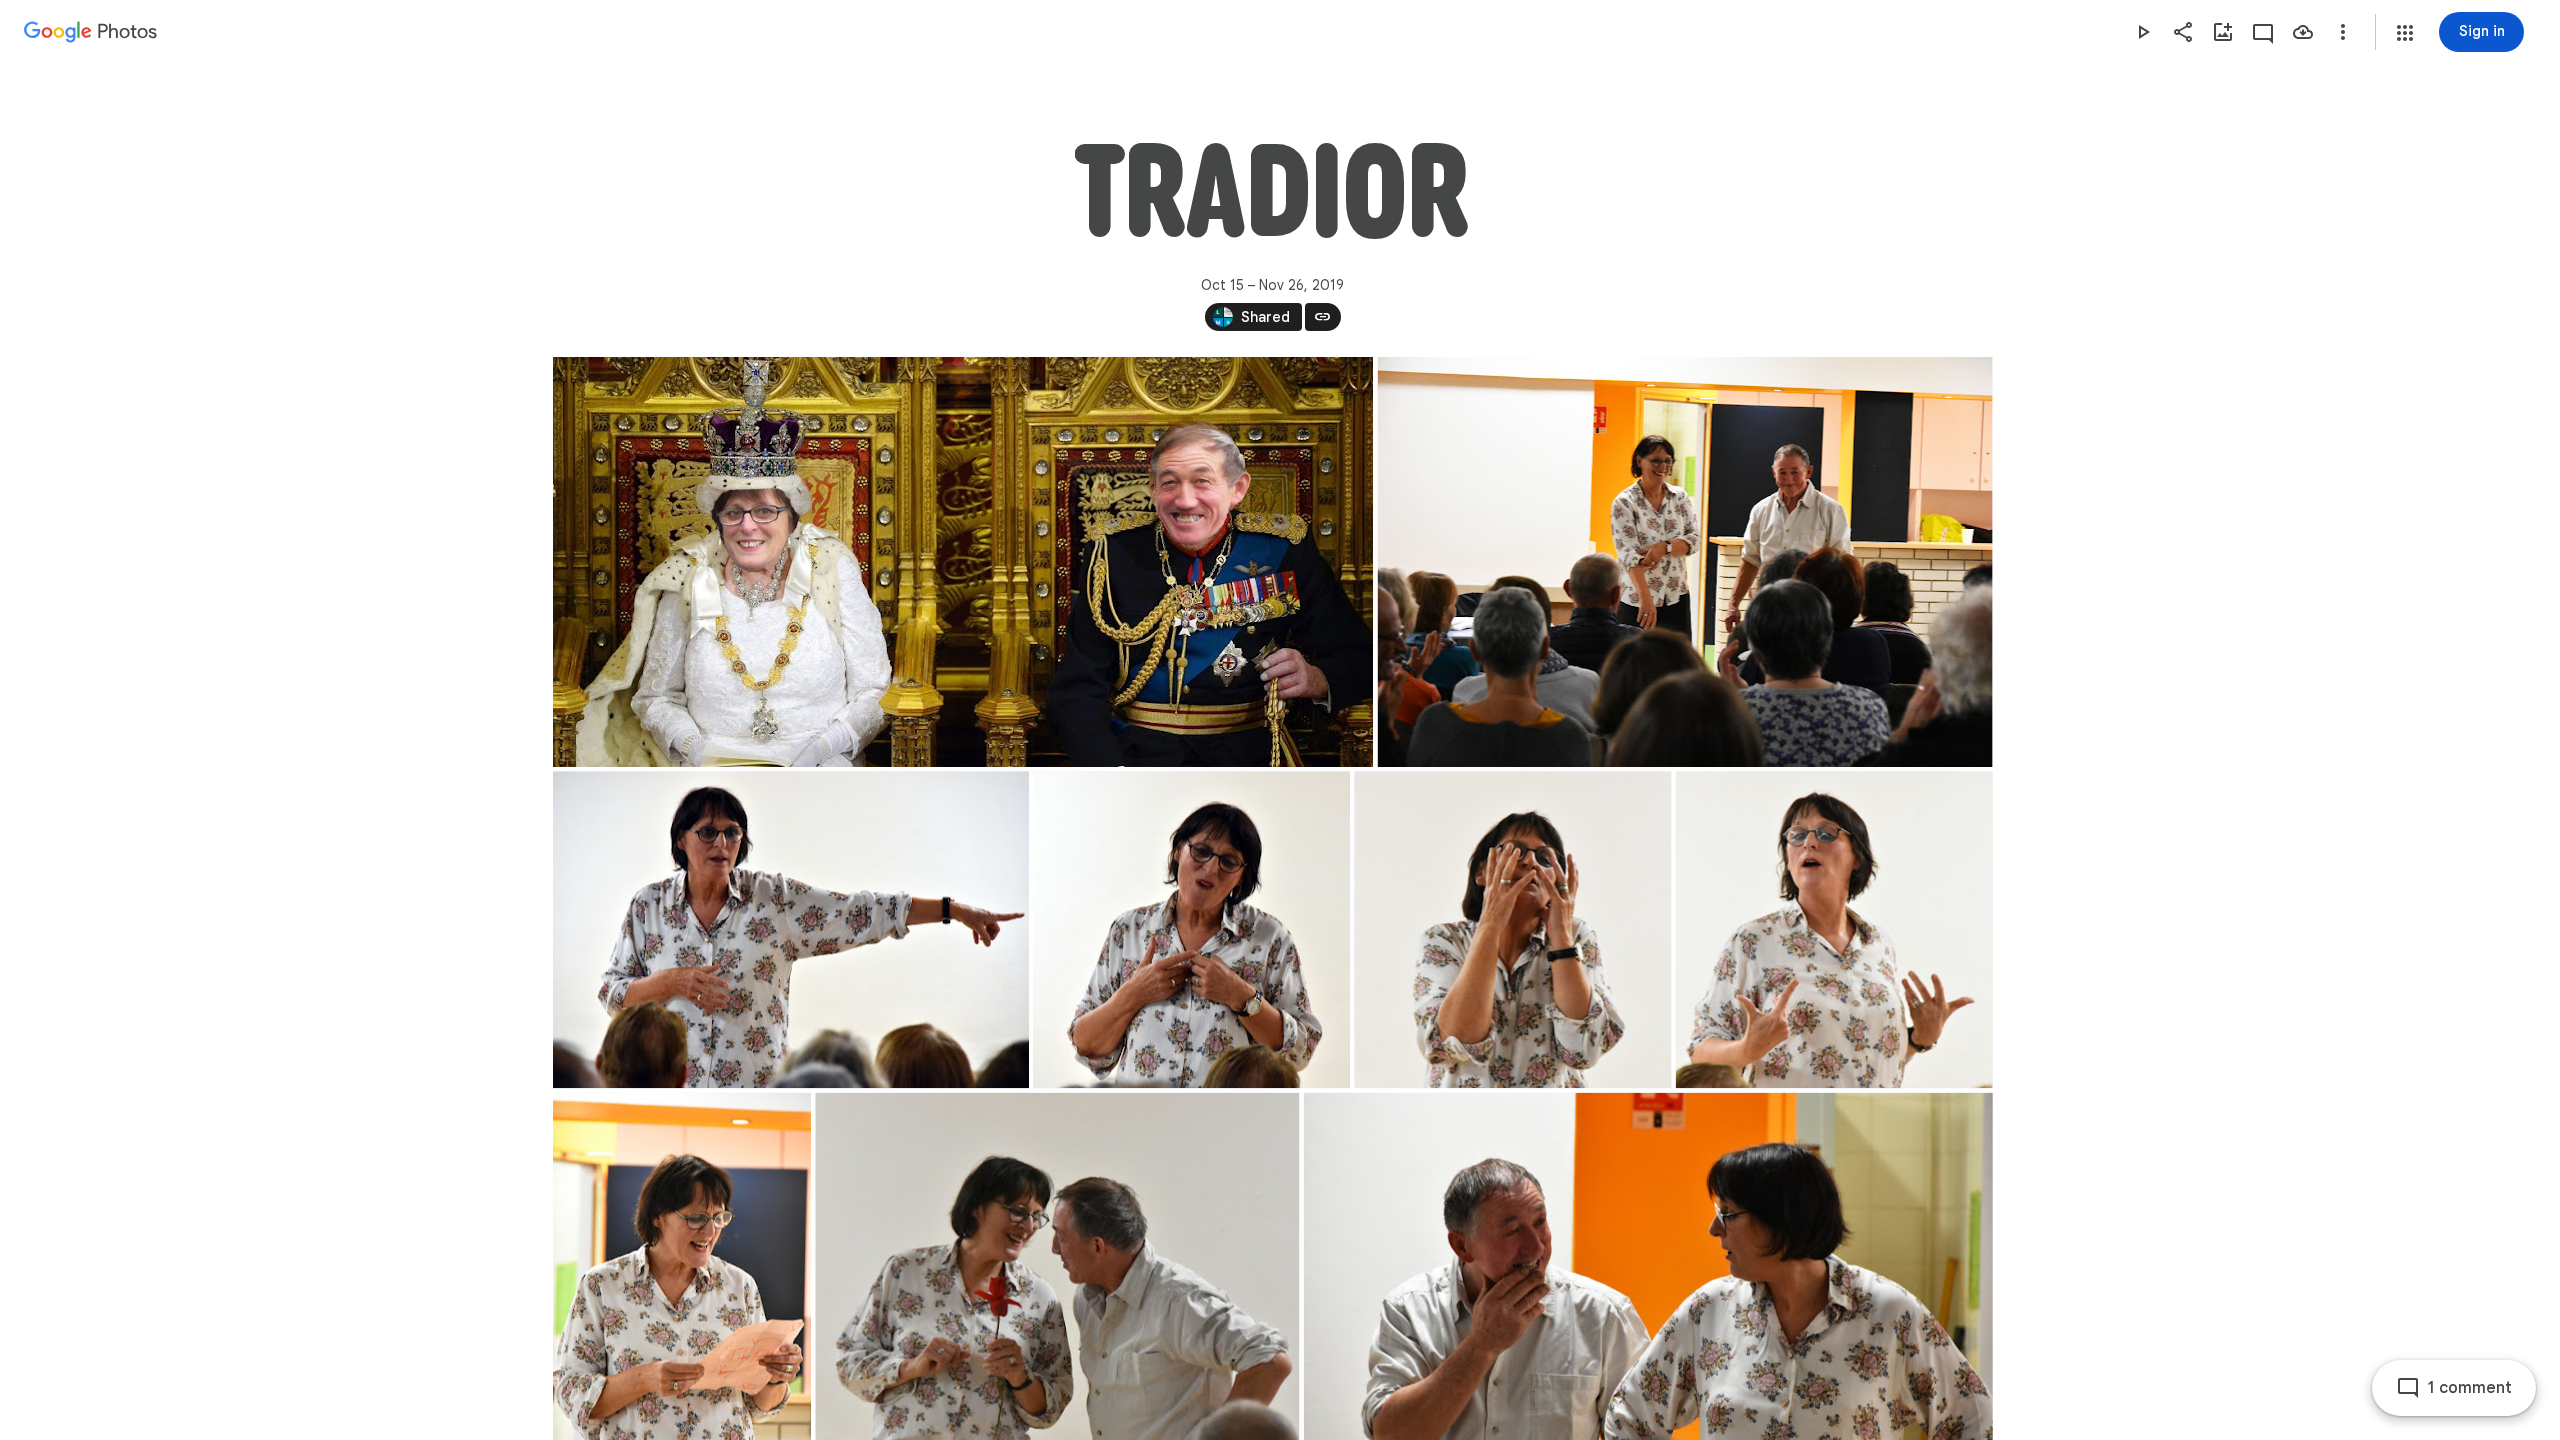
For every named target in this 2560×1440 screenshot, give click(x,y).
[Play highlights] (2143, 32)
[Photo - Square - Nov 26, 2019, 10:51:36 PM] (1833, 929)
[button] (2405, 33)
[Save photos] (2303, 32)
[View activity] (2263, 32)
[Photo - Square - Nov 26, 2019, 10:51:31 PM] (1512, 929)
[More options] (2343, 32)
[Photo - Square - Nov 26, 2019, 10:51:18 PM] (1191, 929)
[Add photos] (2223, 32)
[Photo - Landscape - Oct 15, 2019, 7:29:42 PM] (963, 562)
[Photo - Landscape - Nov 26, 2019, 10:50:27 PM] (791, 929)
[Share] (2183, 32)
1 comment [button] (2470, 1388)
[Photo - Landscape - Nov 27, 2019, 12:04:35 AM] (1684, 562)
